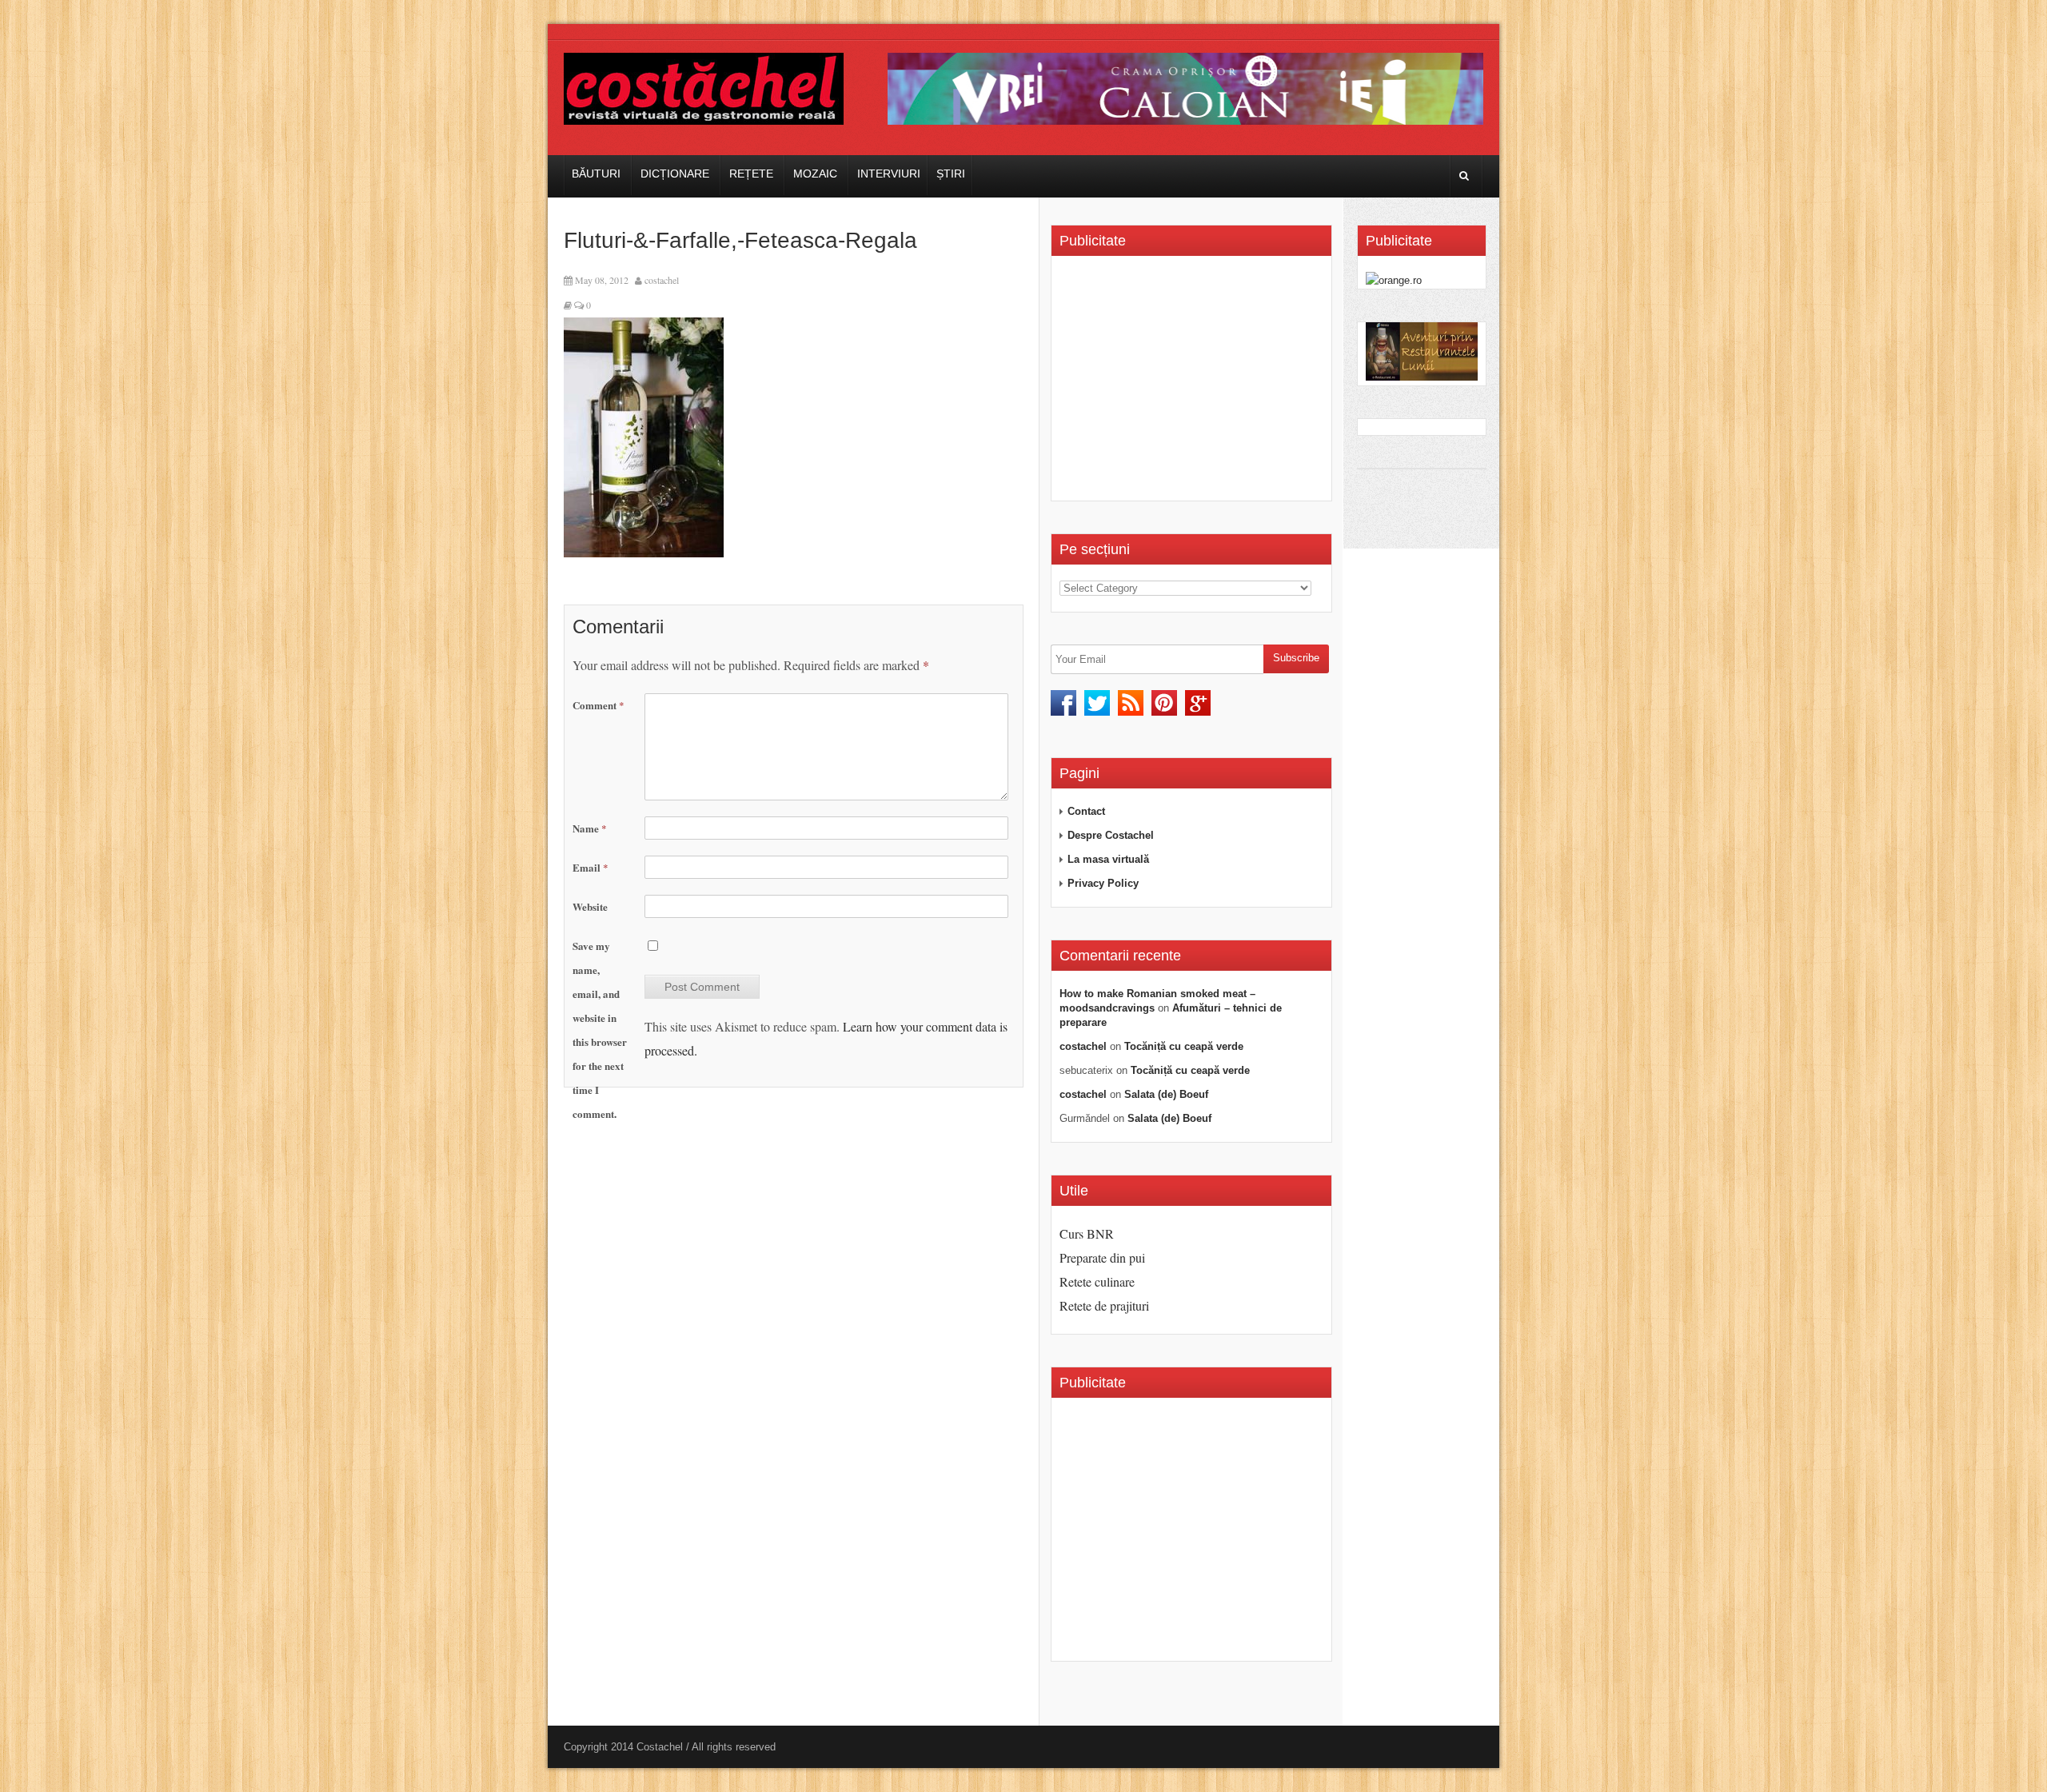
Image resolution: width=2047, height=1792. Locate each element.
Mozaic (815, 174)
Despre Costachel (1111, 835)
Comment (599, 705)
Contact (1086, 811)
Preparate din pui (1102, 1257)
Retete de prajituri (1104, 1305)
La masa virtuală (1108, 859)
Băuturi (596, 174)
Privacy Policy (1103, 883)
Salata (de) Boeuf (1166, 1094)
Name (590, 828)
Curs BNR (1087, 1233)
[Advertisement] (1194, 384)
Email (591, 867)
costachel (662, 280)
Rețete (751, 174)
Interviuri (889, 174)
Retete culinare (1097, 1281)
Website (590, 906)
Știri (951, 174)
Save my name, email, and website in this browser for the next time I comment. (600, 1030)
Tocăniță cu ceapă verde (1184, 1046)
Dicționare (675, 174)
